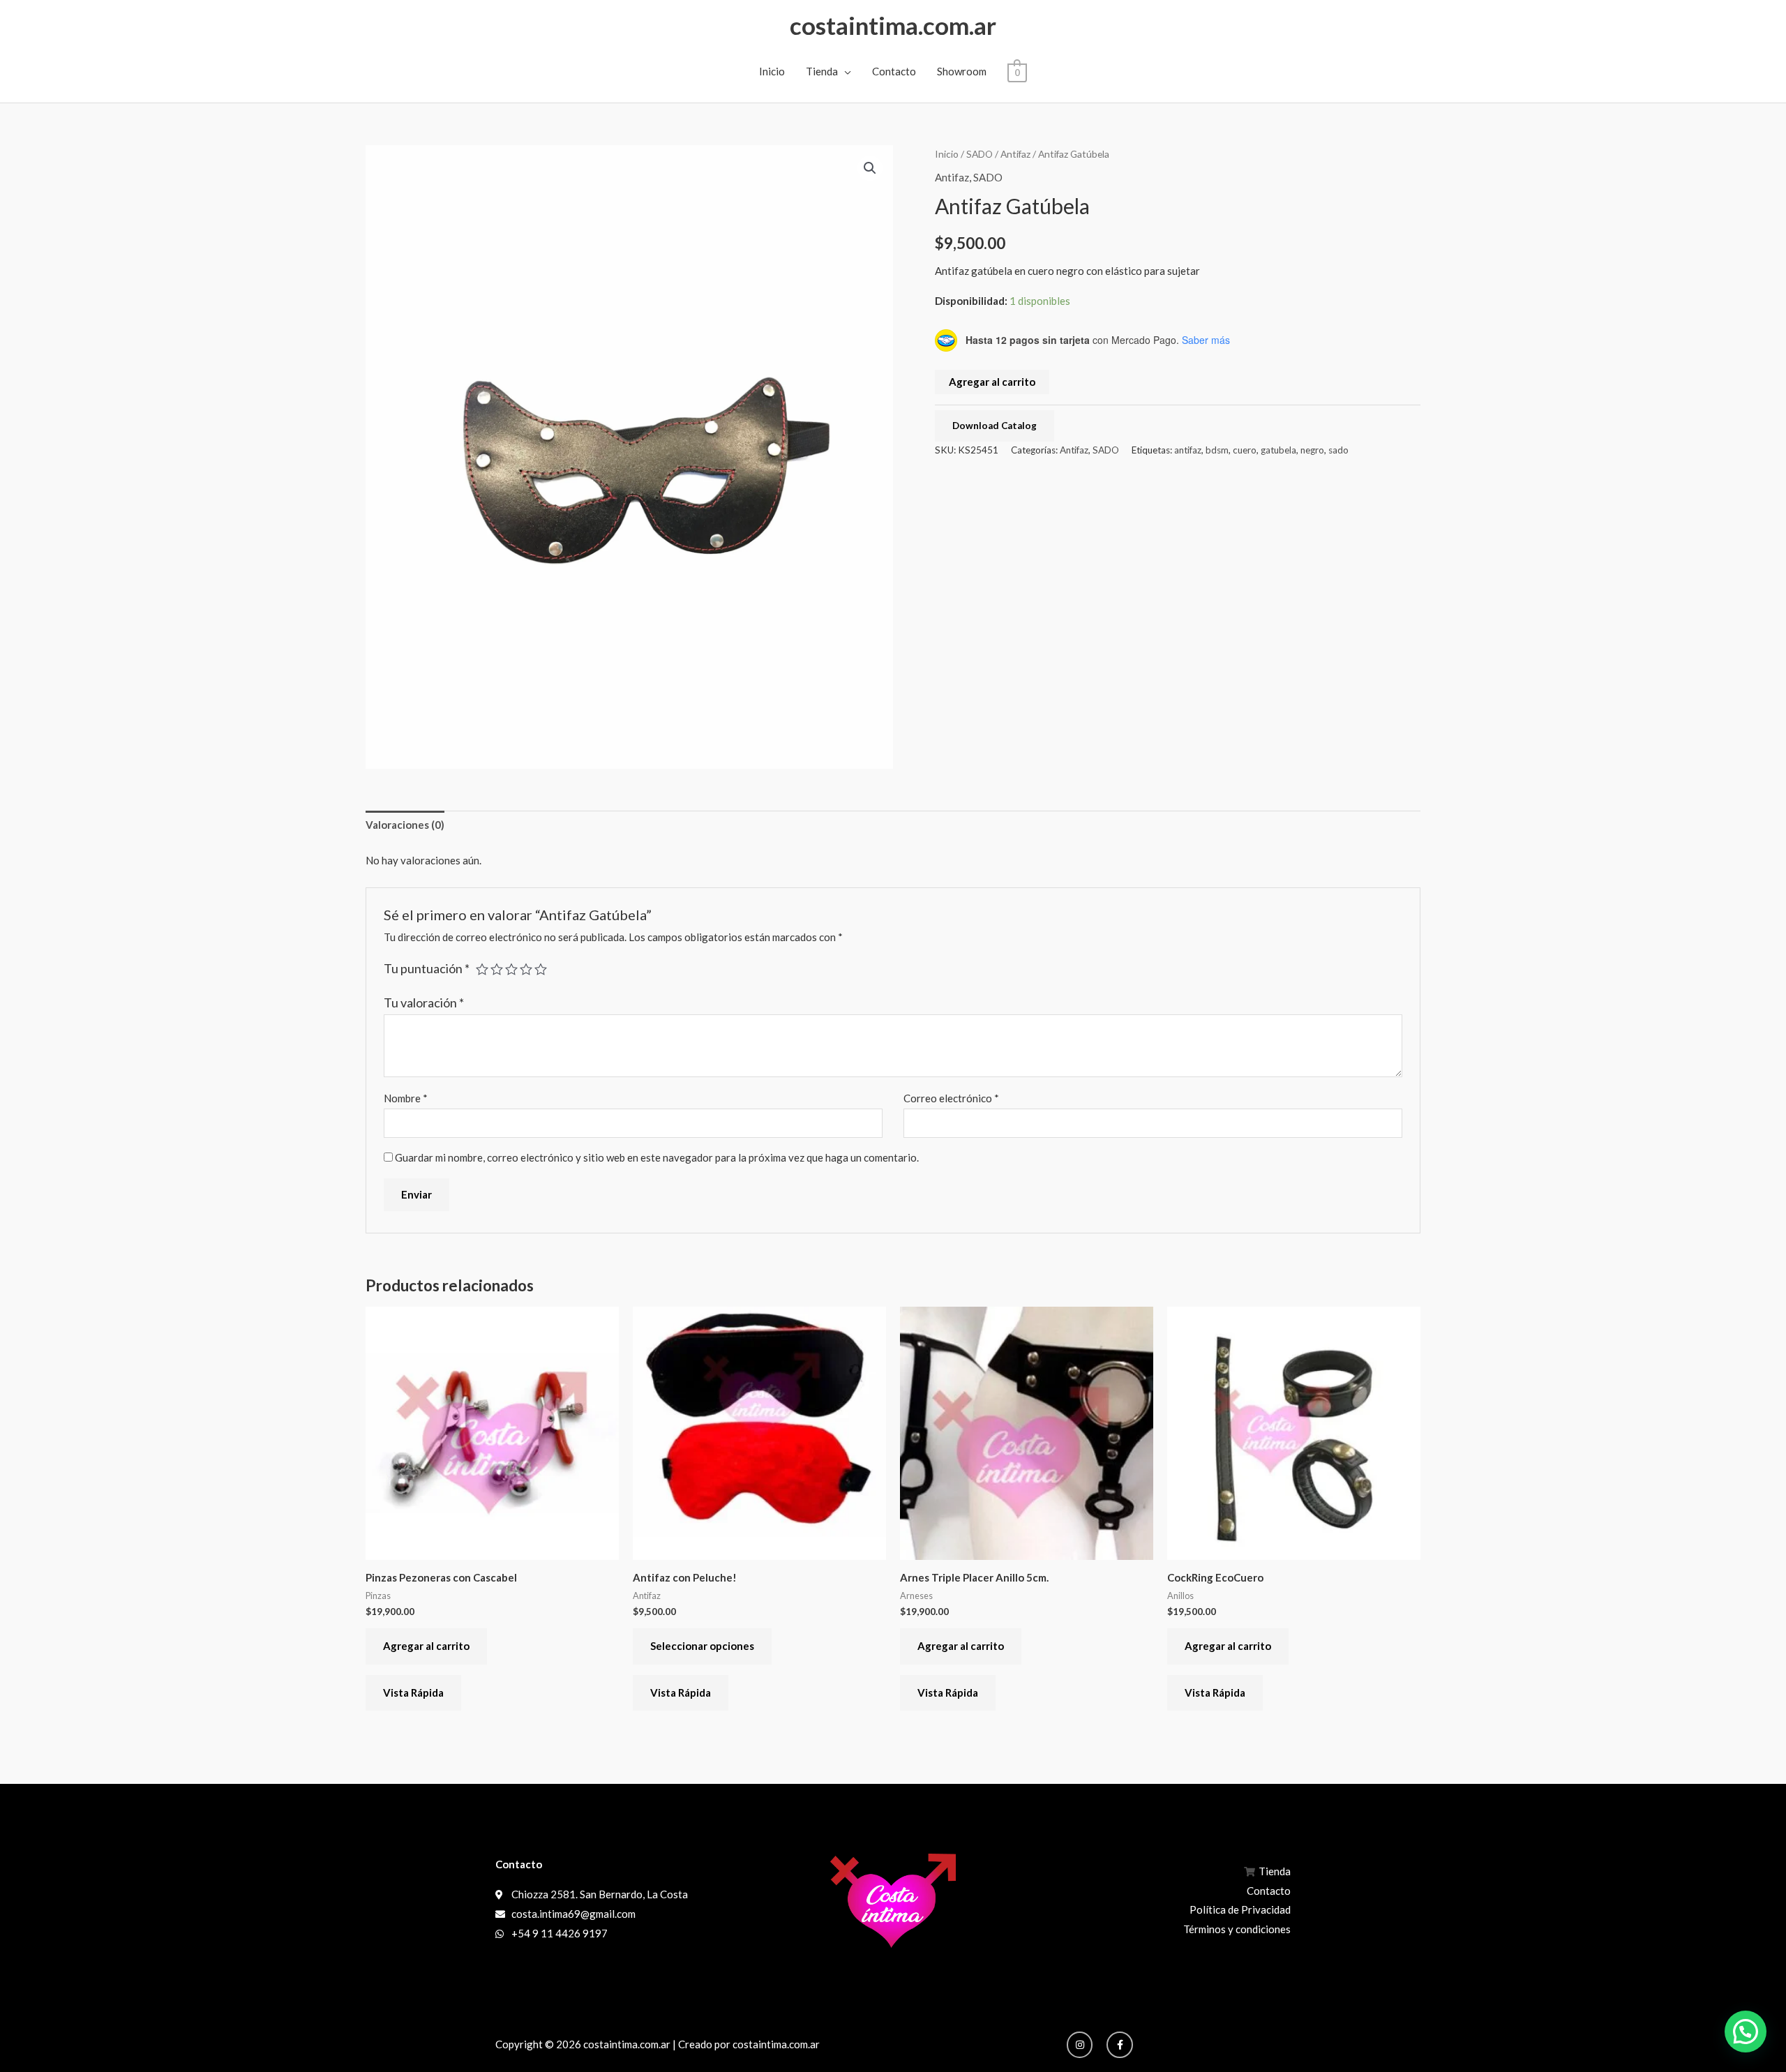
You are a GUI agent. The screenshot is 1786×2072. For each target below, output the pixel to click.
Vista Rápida (413, 1692)
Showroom (962, 71)
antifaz (1188, 450)
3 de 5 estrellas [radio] (511, 969)
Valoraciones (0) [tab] (405, 825)
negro (1312, 450)
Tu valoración (424, 1003)
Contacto (894, 71)
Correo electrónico (951, 1098)
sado (1338, 450)
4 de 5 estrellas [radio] (526, 969)
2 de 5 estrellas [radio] (497, 969)
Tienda (822, 71)
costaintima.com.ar (893, 25)
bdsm (1217, 450)
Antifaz (1015, 154)
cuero (1245, 450)
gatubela (1278, 450)
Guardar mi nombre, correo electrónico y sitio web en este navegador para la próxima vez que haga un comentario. (657, 1157)
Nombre (406, 1098)
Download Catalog (995, 426)
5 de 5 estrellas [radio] (541, 969)
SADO (980, 154)
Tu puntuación (427, 968)
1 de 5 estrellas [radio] (482, 969)
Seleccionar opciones (702, 1646)
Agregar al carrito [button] (426, 1646)
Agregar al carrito (992, 382)
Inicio (772, 71)
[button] (870, 168)
